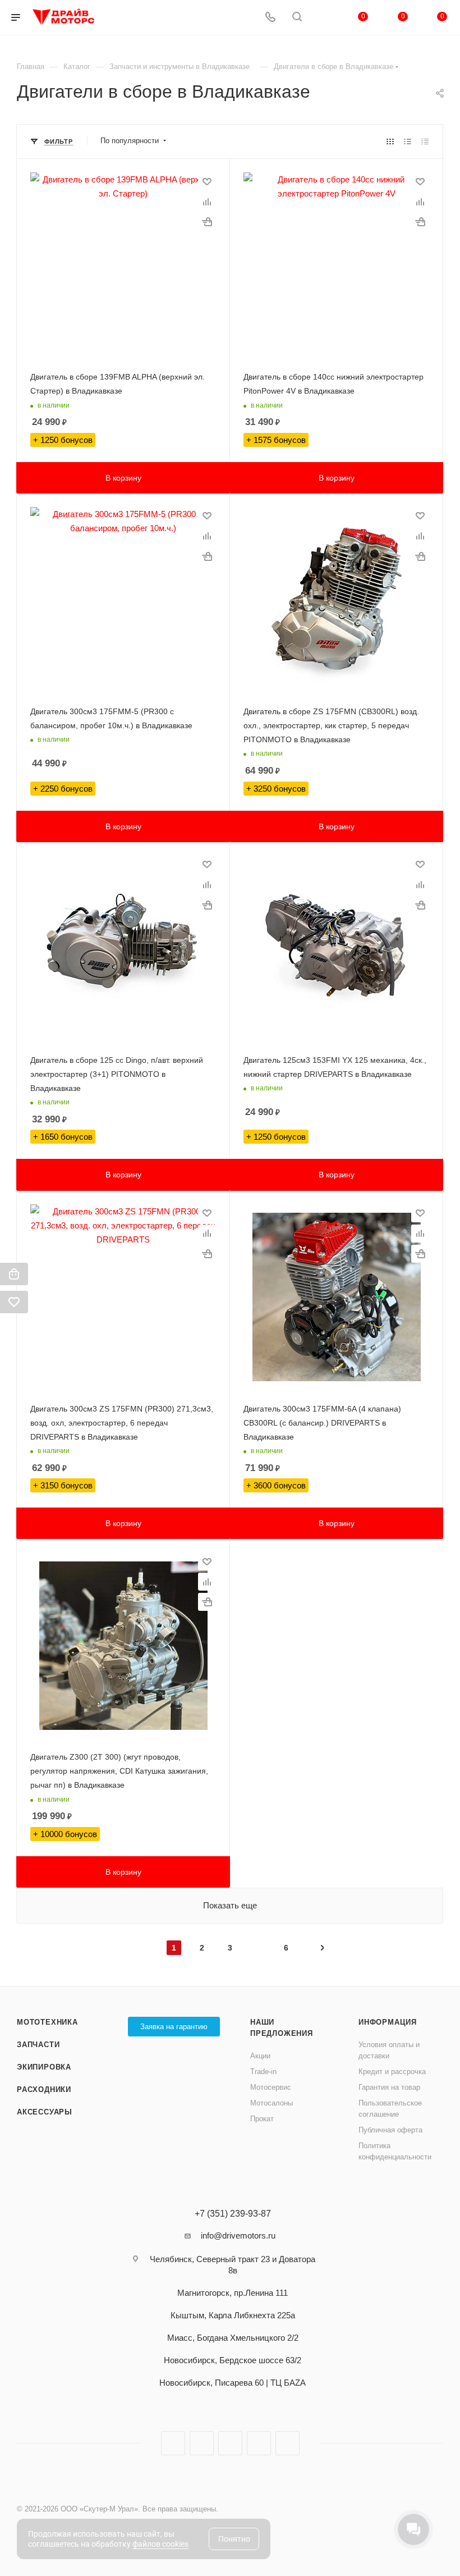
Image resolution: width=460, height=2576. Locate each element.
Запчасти (38, 2045)
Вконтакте (173, 2443)
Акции (260, 2056)
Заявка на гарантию (174, 2027)
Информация (388, 2022)
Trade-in (263, 2072)
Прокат (262, 2119)
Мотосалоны (272, 2103)
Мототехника (47, 2022)
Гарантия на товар (389, 2087)
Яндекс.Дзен (259, 2443)
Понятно (234, 2539)
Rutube (230, 2443)
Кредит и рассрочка (392, 2072)
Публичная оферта (390, 2130)
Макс (287, 2443)
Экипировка (44, 2067)
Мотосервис (271, 2087)
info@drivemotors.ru (238, 2235)
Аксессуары (45, 2112)
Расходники (44, 2089)
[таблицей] (425, 141)
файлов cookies (160, 2544)
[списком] (408, 141)
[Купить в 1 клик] (207, 222)
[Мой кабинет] (324, 18)
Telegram (202, 2443)
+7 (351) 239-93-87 (233, 2214)
